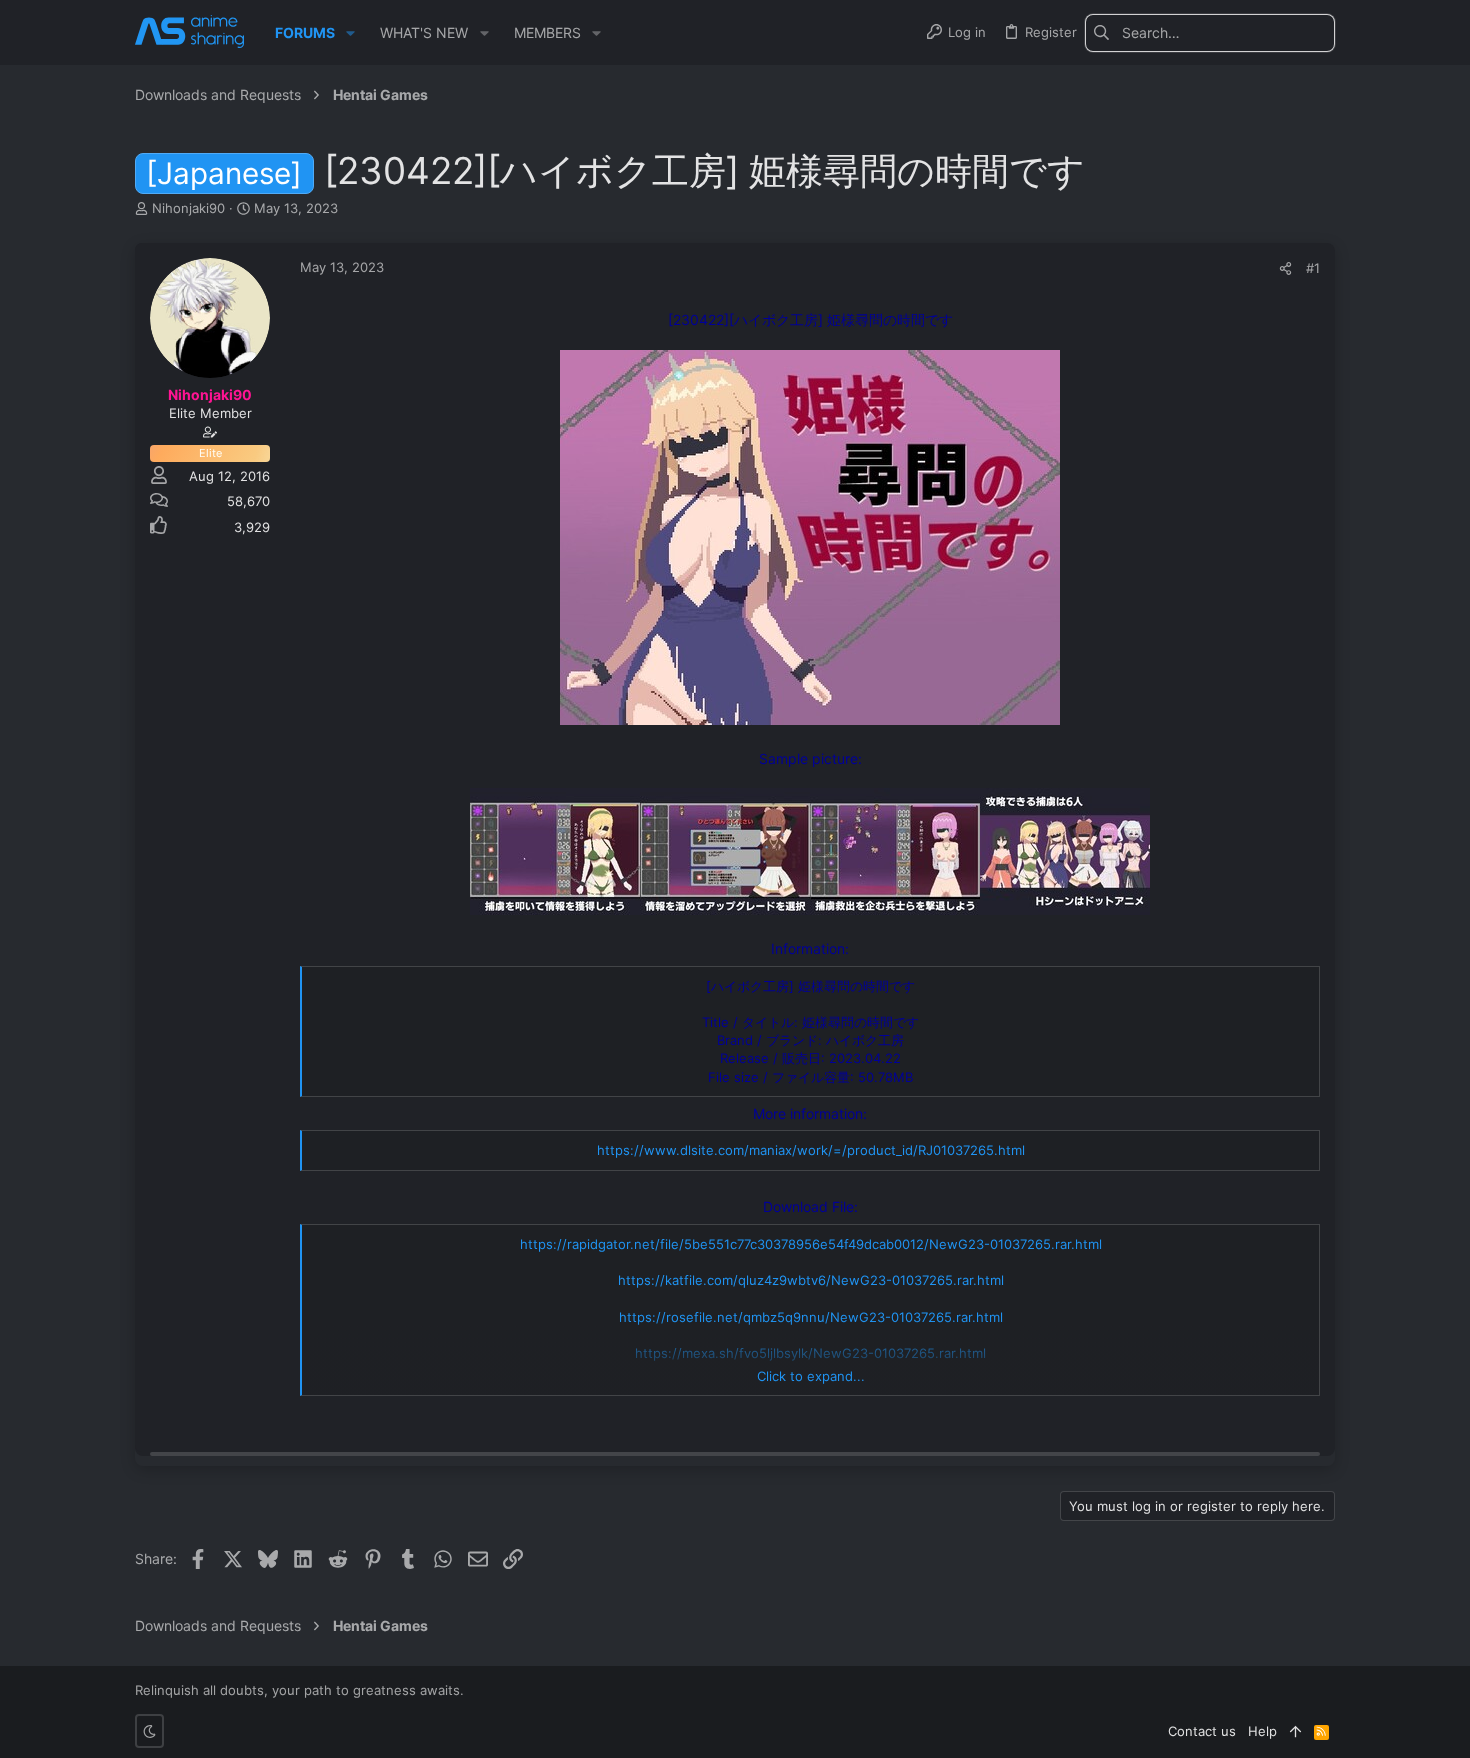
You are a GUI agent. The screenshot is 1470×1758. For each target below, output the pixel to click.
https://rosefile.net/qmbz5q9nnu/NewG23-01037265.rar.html (811, 1317)
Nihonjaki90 (188, 208)
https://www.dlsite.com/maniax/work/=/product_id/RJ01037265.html (811, 1150)
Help (1262, 1731)
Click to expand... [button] (811, 1376)
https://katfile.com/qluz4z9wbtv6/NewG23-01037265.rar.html (811, 1280)
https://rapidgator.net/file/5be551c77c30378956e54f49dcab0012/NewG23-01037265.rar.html (811, 1244)
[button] (350, 33)
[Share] (1285, 268)
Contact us (1202, 1731)
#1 (1313, 268)
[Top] (1295, 1731)
